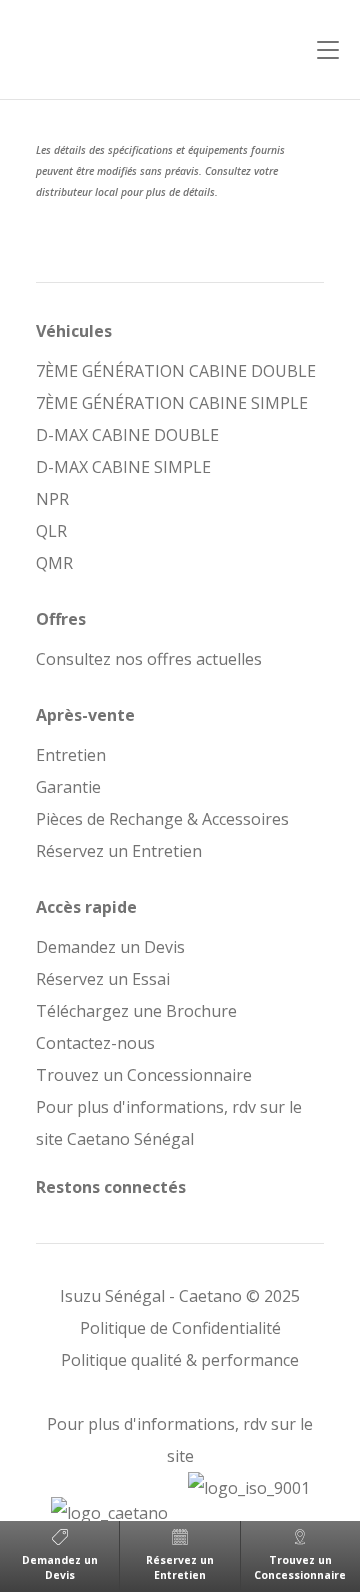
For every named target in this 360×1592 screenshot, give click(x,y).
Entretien (71, 755)
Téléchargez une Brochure (136, 1011)
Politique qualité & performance (180, 1360)
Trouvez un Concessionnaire (144, 1075)
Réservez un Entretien (119, 851)
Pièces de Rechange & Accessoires (162, 819)
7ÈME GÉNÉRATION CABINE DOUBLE (176, 371)
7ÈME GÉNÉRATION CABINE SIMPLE (172, 403)
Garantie (68, 787)
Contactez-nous (95, 1043)
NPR (52, 499)
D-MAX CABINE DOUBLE (127, 435)
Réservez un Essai (103, 979)
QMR (54, 563)
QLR (51, 531)
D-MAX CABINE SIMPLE (123, 467)
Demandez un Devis (110, 947)
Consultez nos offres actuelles (149, 659)
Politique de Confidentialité (180, 1328)
